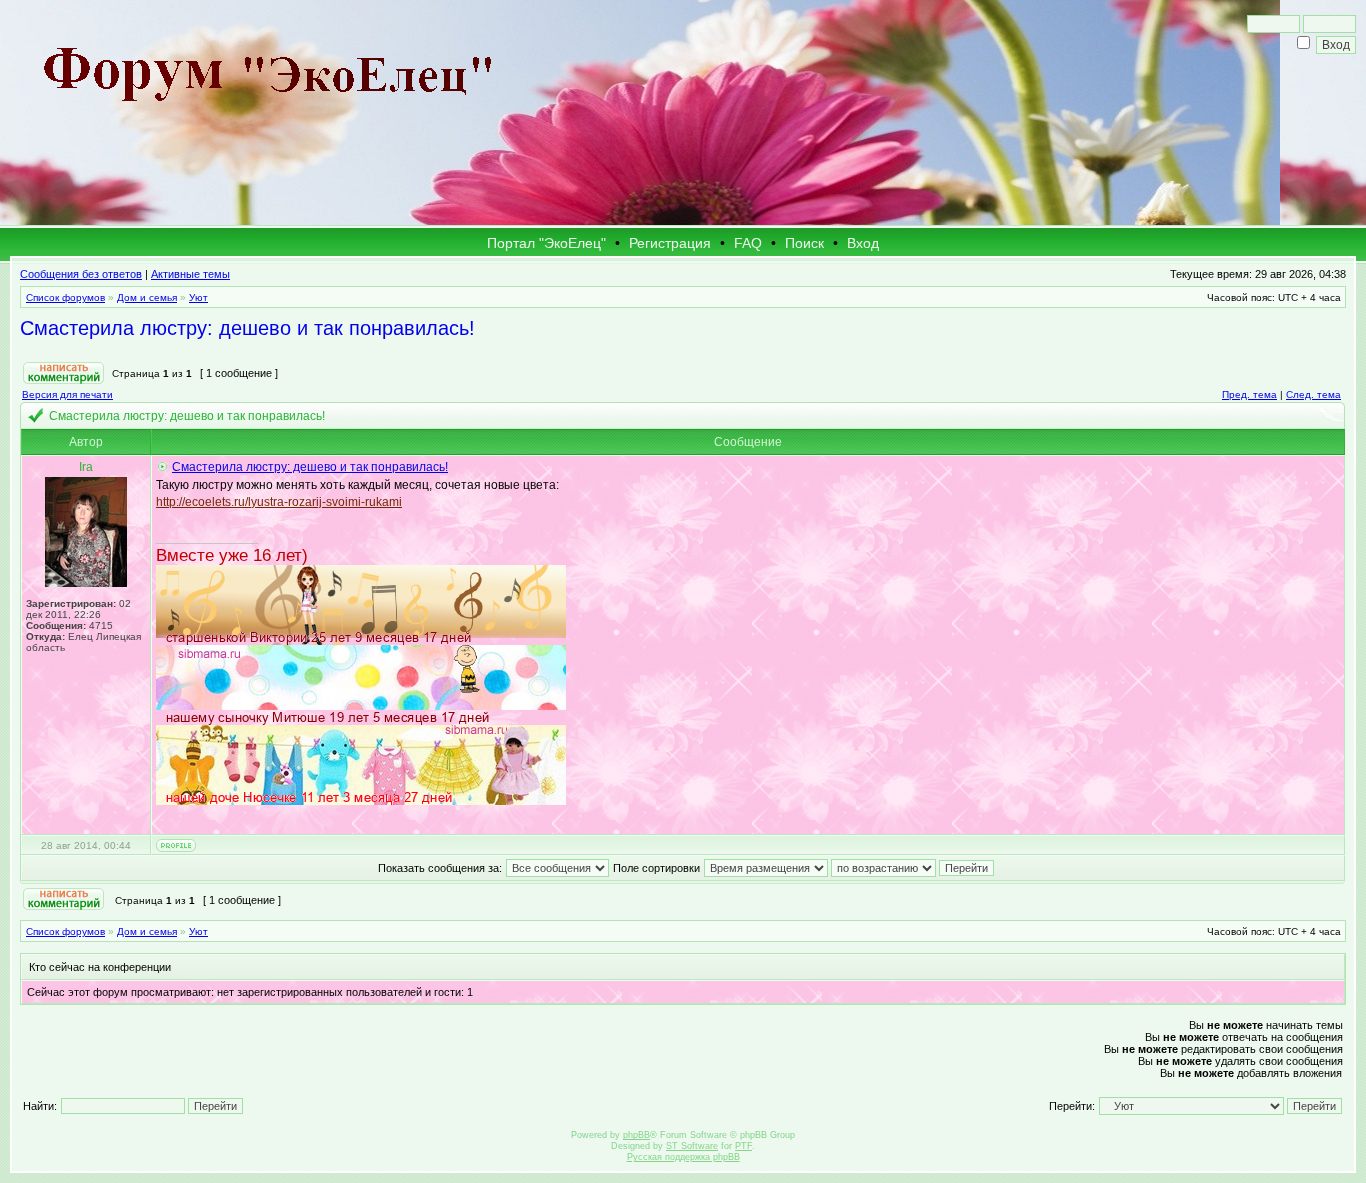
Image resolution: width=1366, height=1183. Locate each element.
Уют (198, 297)
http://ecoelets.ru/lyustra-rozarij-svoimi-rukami (279, 502)
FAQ (748, 243)
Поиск (804, 243)
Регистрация (670, 243)
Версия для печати (67, 394)
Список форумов (65, 297)
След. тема (1313, 394)
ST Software (692, 1146)
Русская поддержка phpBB (683, 1157)
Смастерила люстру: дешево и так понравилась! (247, 328)
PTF (743, 1146)
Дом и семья (147, 297)
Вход (863, 243)
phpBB (636, 1135)
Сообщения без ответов (81, 274)
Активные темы (190, 274)
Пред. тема (1249, 394)
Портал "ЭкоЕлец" (546, 243)
